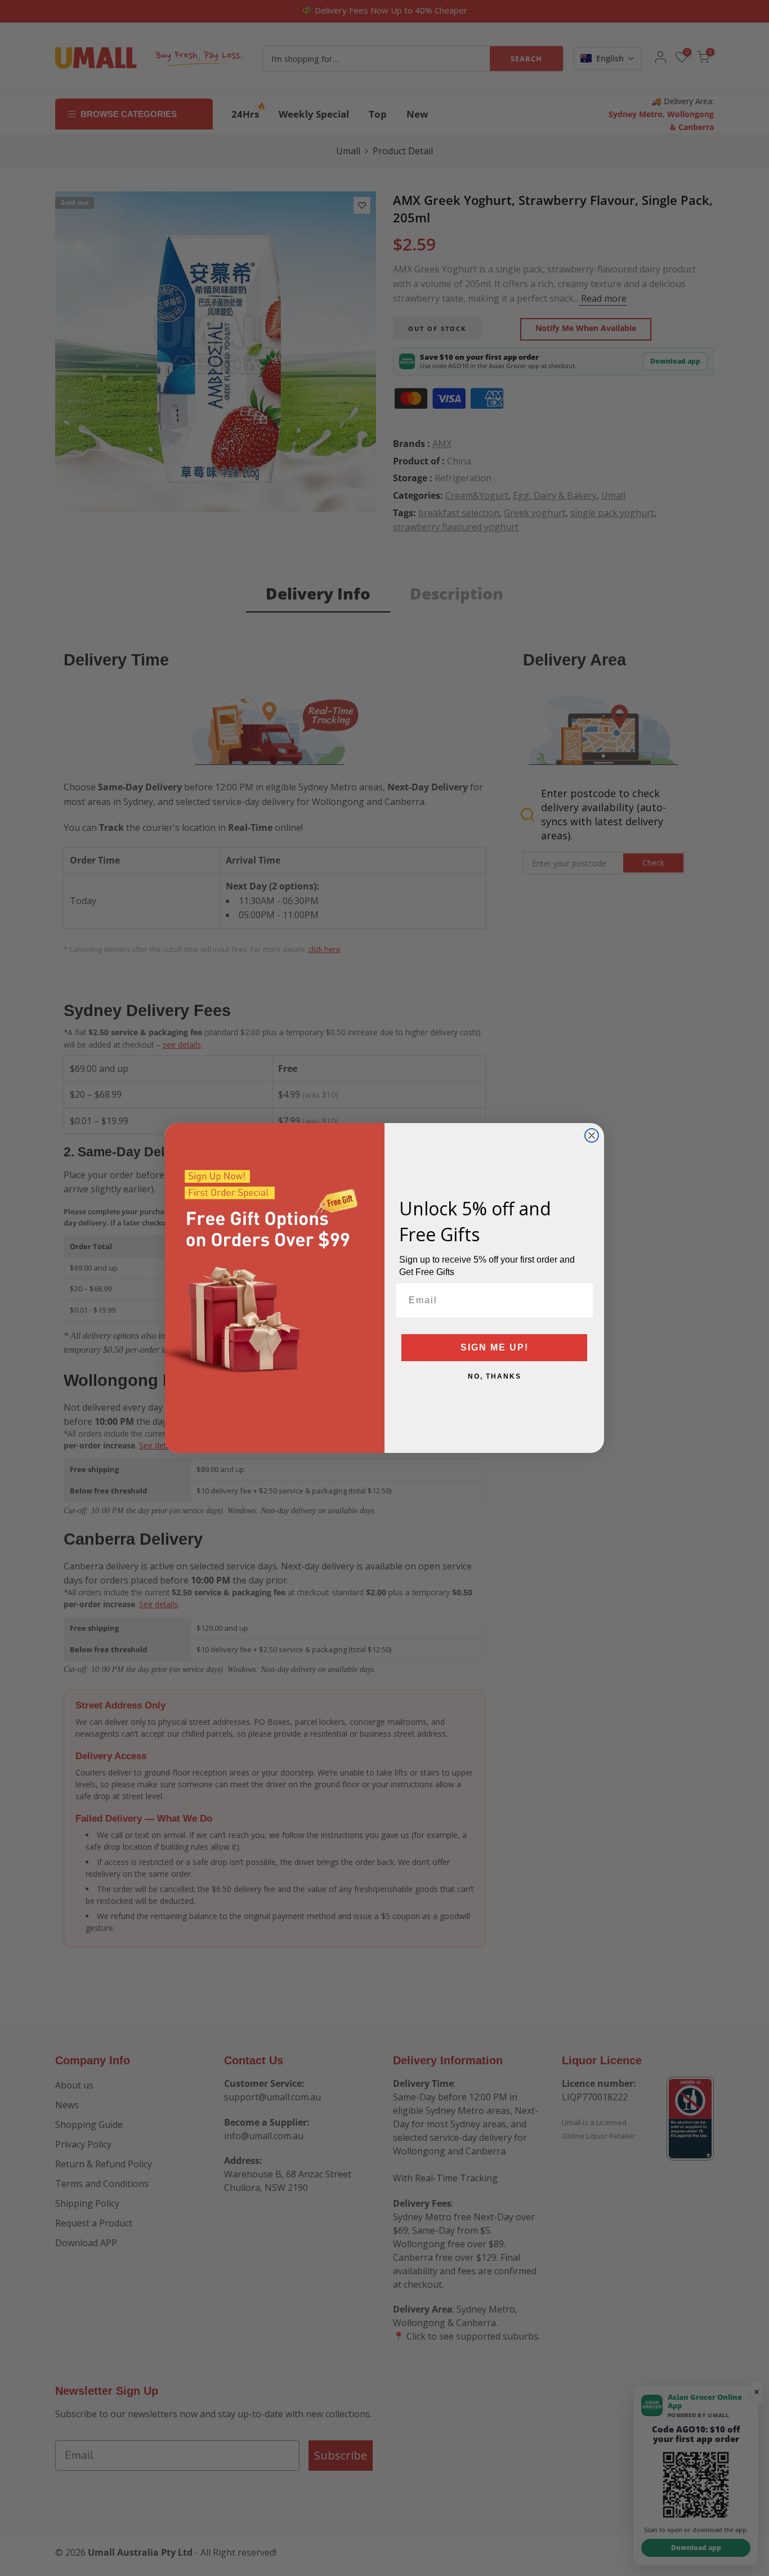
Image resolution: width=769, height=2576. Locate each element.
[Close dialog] (592, 1135)
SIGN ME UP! (495, 1347)
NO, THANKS (495, 1376)
